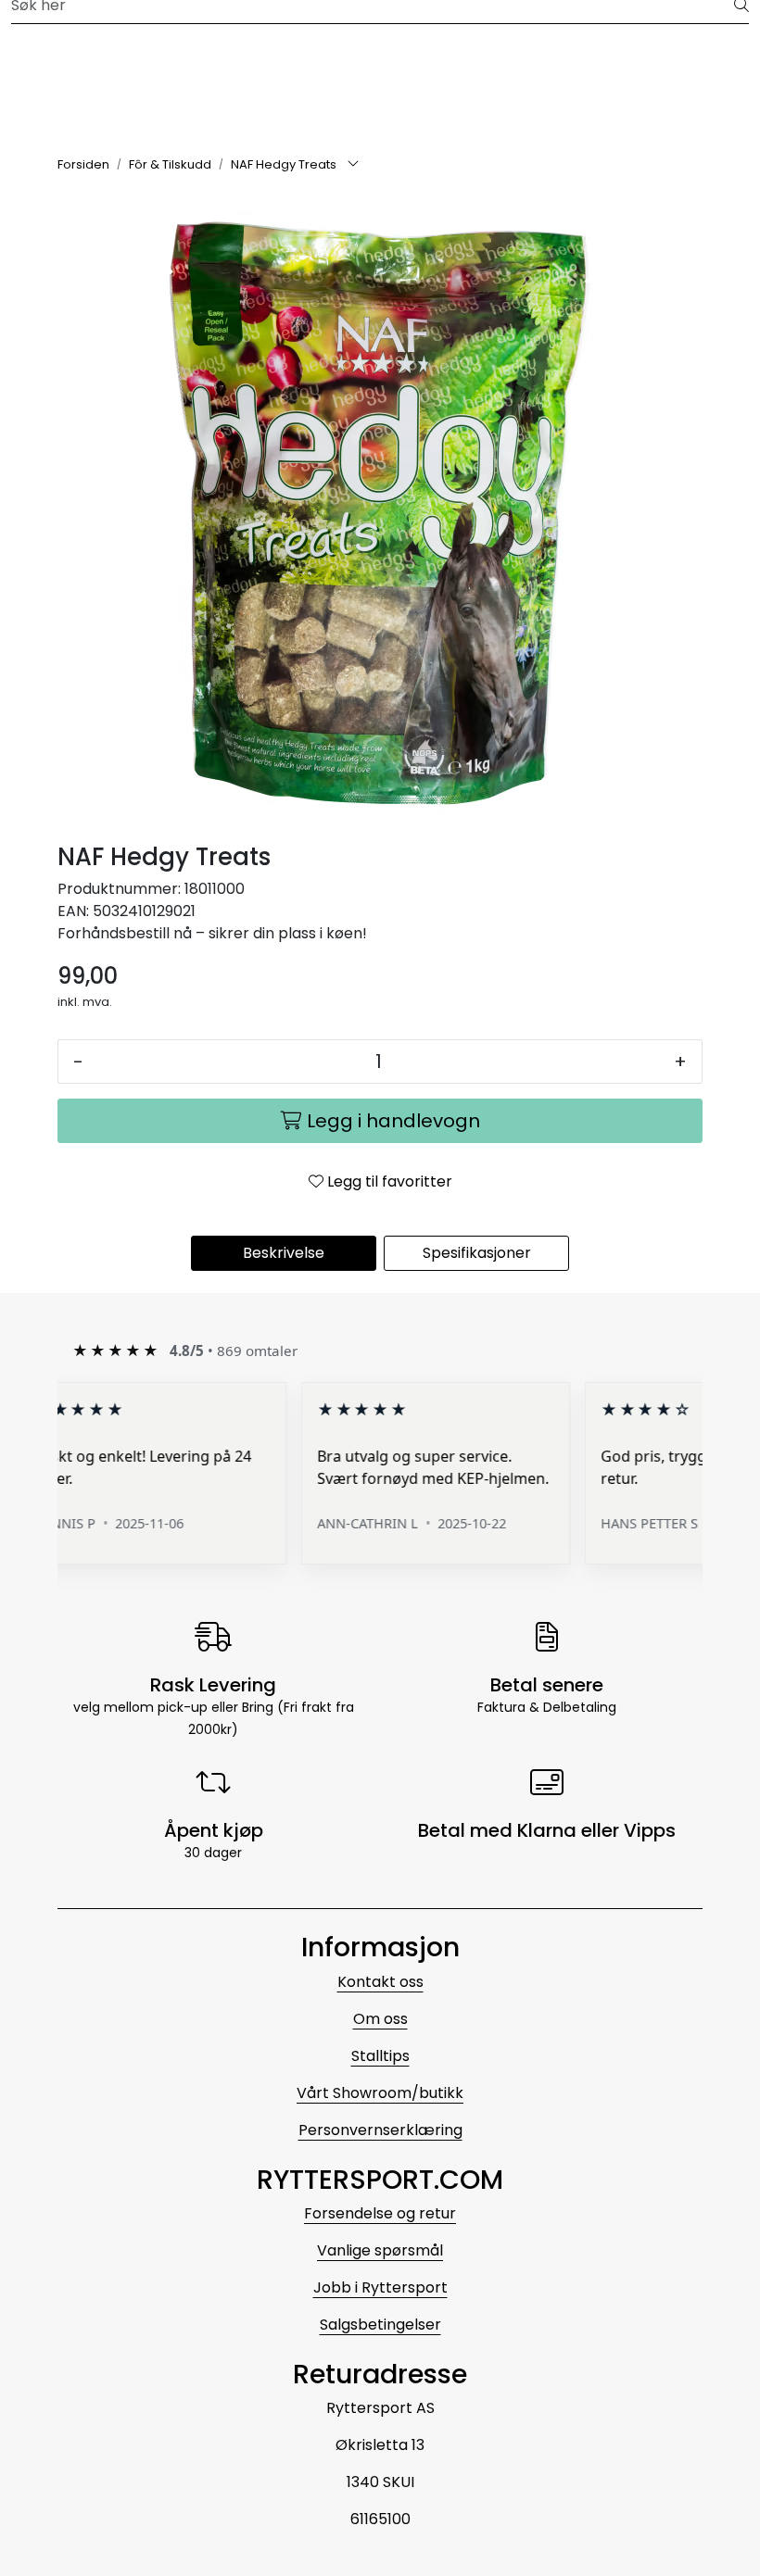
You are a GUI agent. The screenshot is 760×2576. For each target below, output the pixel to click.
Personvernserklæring (380, 2130)
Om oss (380, 2019)
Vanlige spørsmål (380, 2250)
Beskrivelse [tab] (284, 1253)
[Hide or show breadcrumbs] (353, 165)
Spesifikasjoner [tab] (477, 1253)
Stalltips (380, 2056)
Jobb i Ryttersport (380, 2287)
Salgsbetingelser (380, 2325)
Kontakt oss (380, 1982)
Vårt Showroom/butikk (380, 2093)
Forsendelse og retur (380, 2213)
